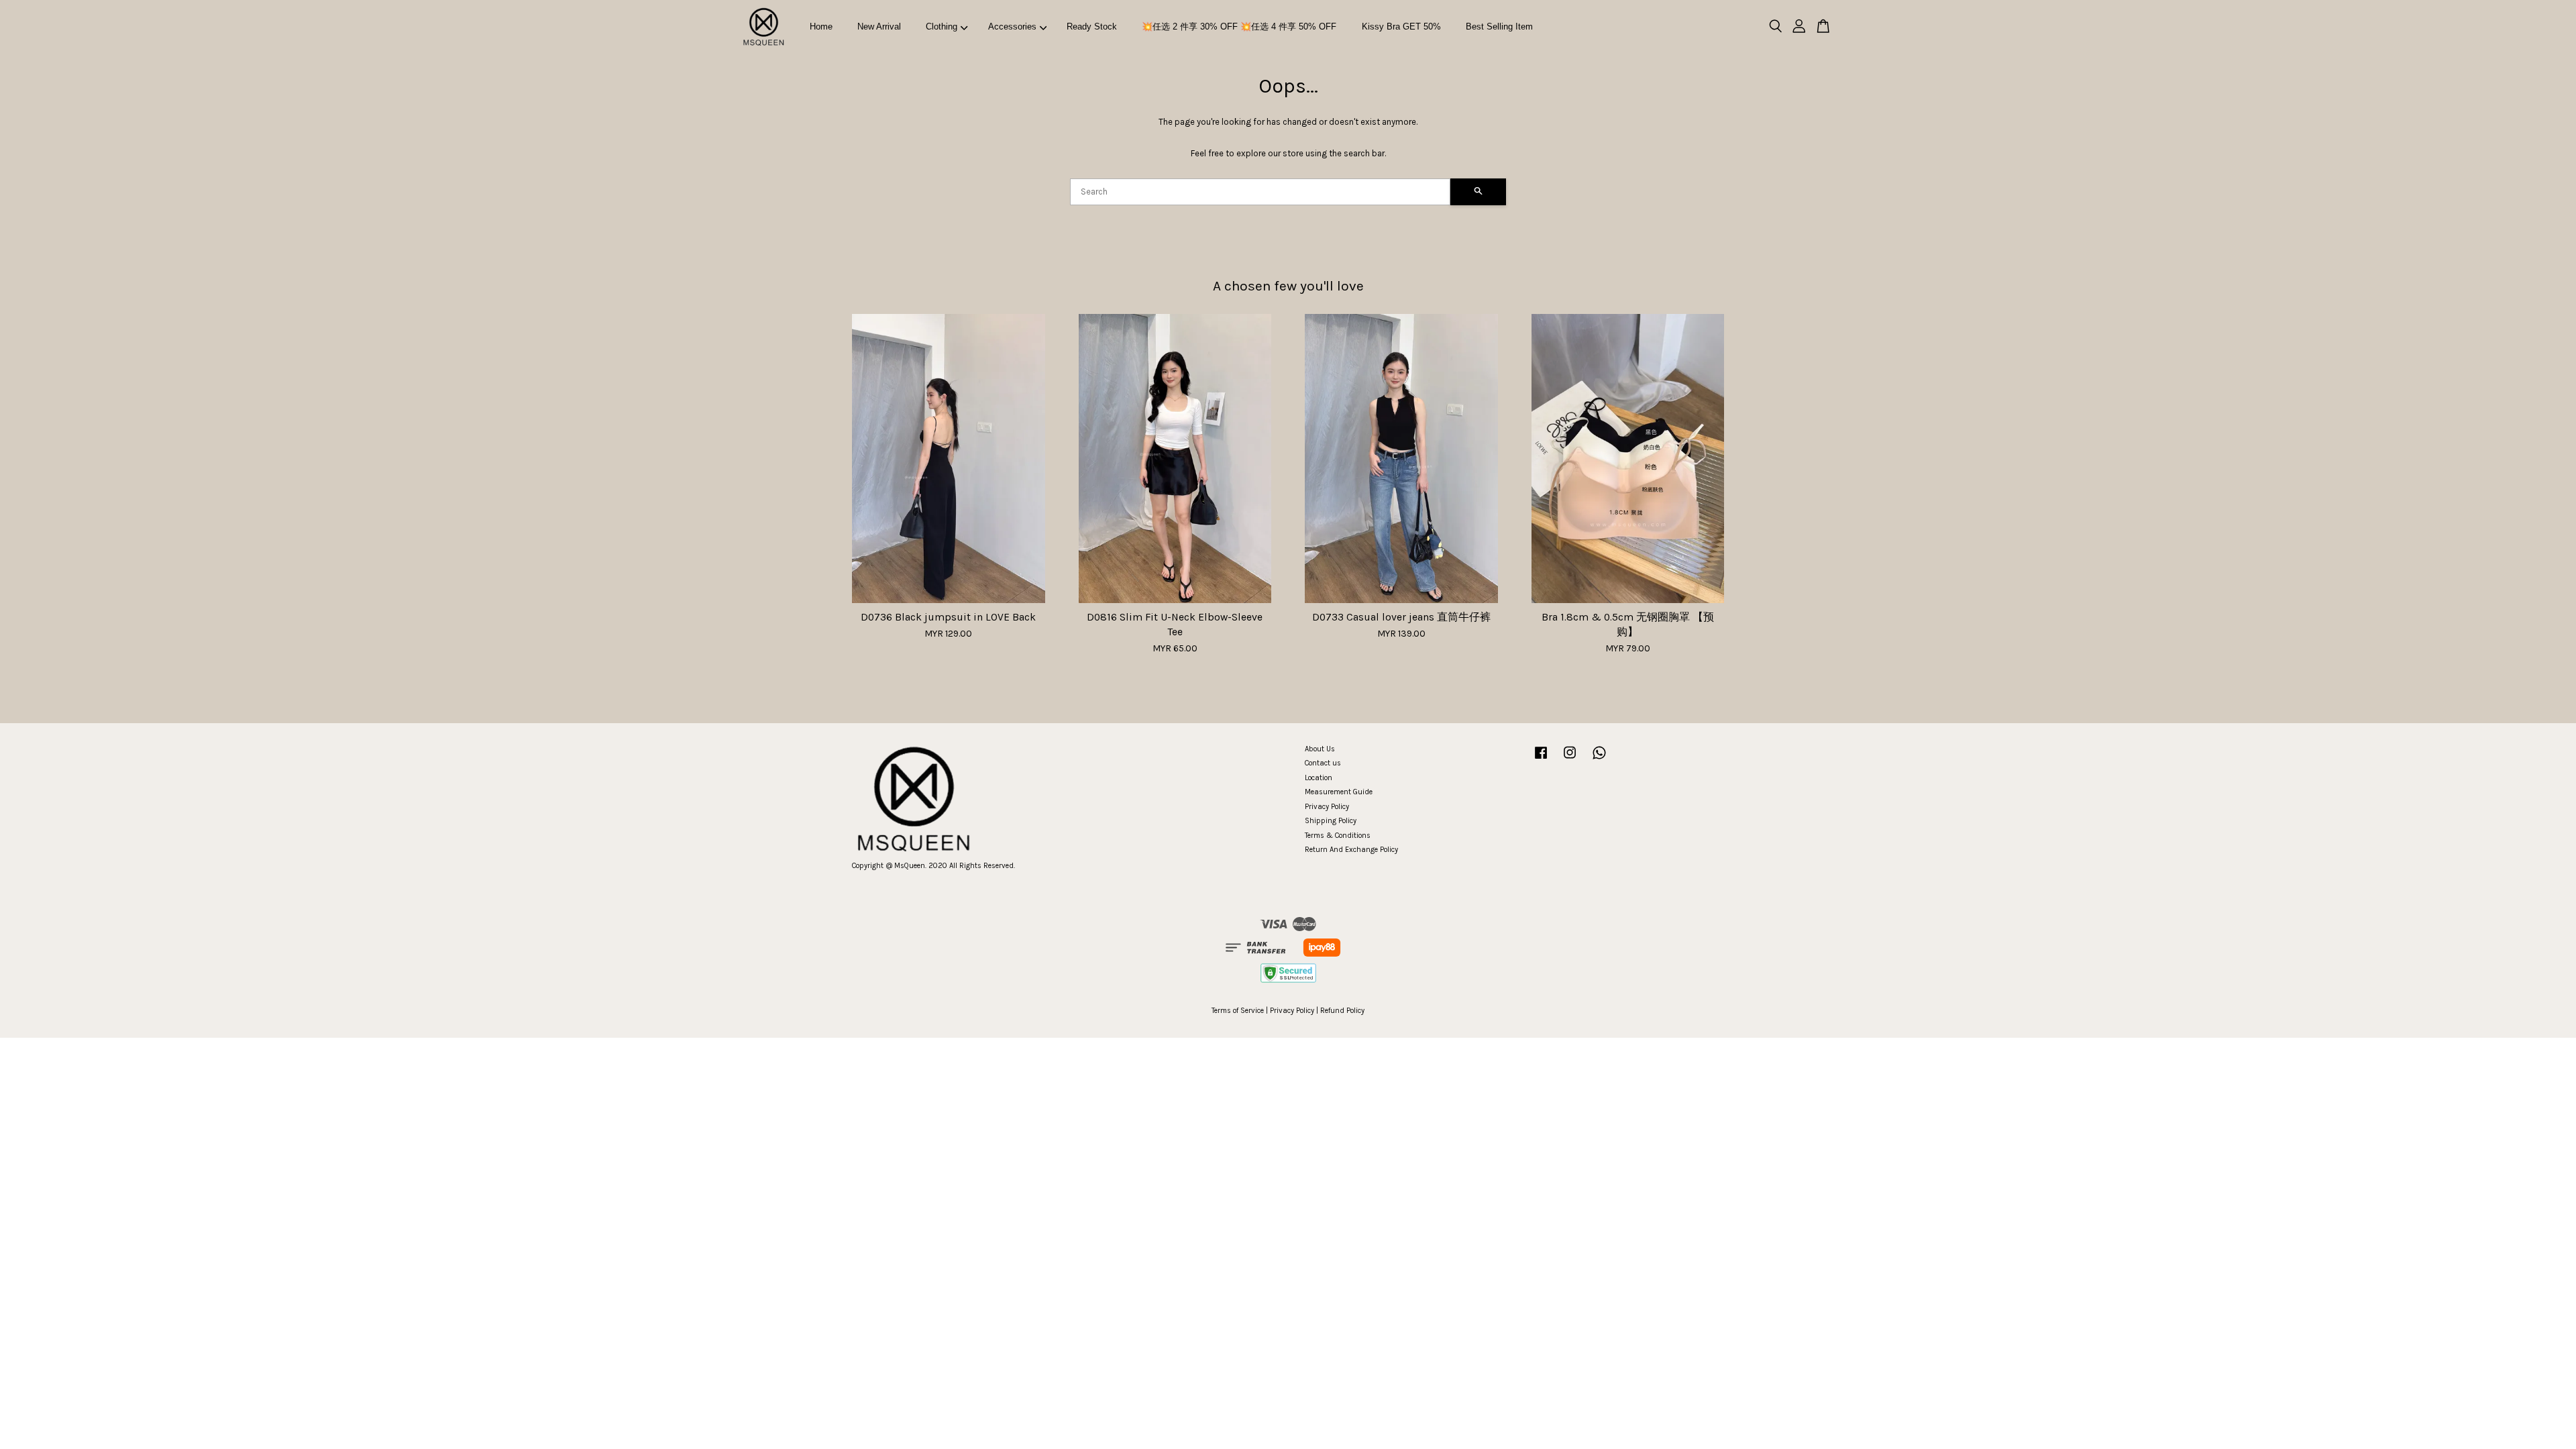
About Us (1320, 749)
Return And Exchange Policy (1351, 850)
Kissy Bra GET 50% (1401, 26)
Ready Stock (1092, 26)
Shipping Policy (1331, 821)
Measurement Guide (1339, 792)
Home (821, 26)
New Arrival (879, 26)
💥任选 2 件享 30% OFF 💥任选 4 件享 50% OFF (1239, 26)
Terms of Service (1238, 1011)
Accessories (1012, 26)
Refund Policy (1342, 1011)
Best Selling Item (1499, 26)
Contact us (1323, 763)
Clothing (942, 26)
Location (1319, 778)
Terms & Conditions (1338, 836)
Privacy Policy (1327, 807)
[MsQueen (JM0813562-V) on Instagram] (1570, 760)
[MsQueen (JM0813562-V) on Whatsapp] (1599, 760)
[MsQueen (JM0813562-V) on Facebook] (1541, 760)
